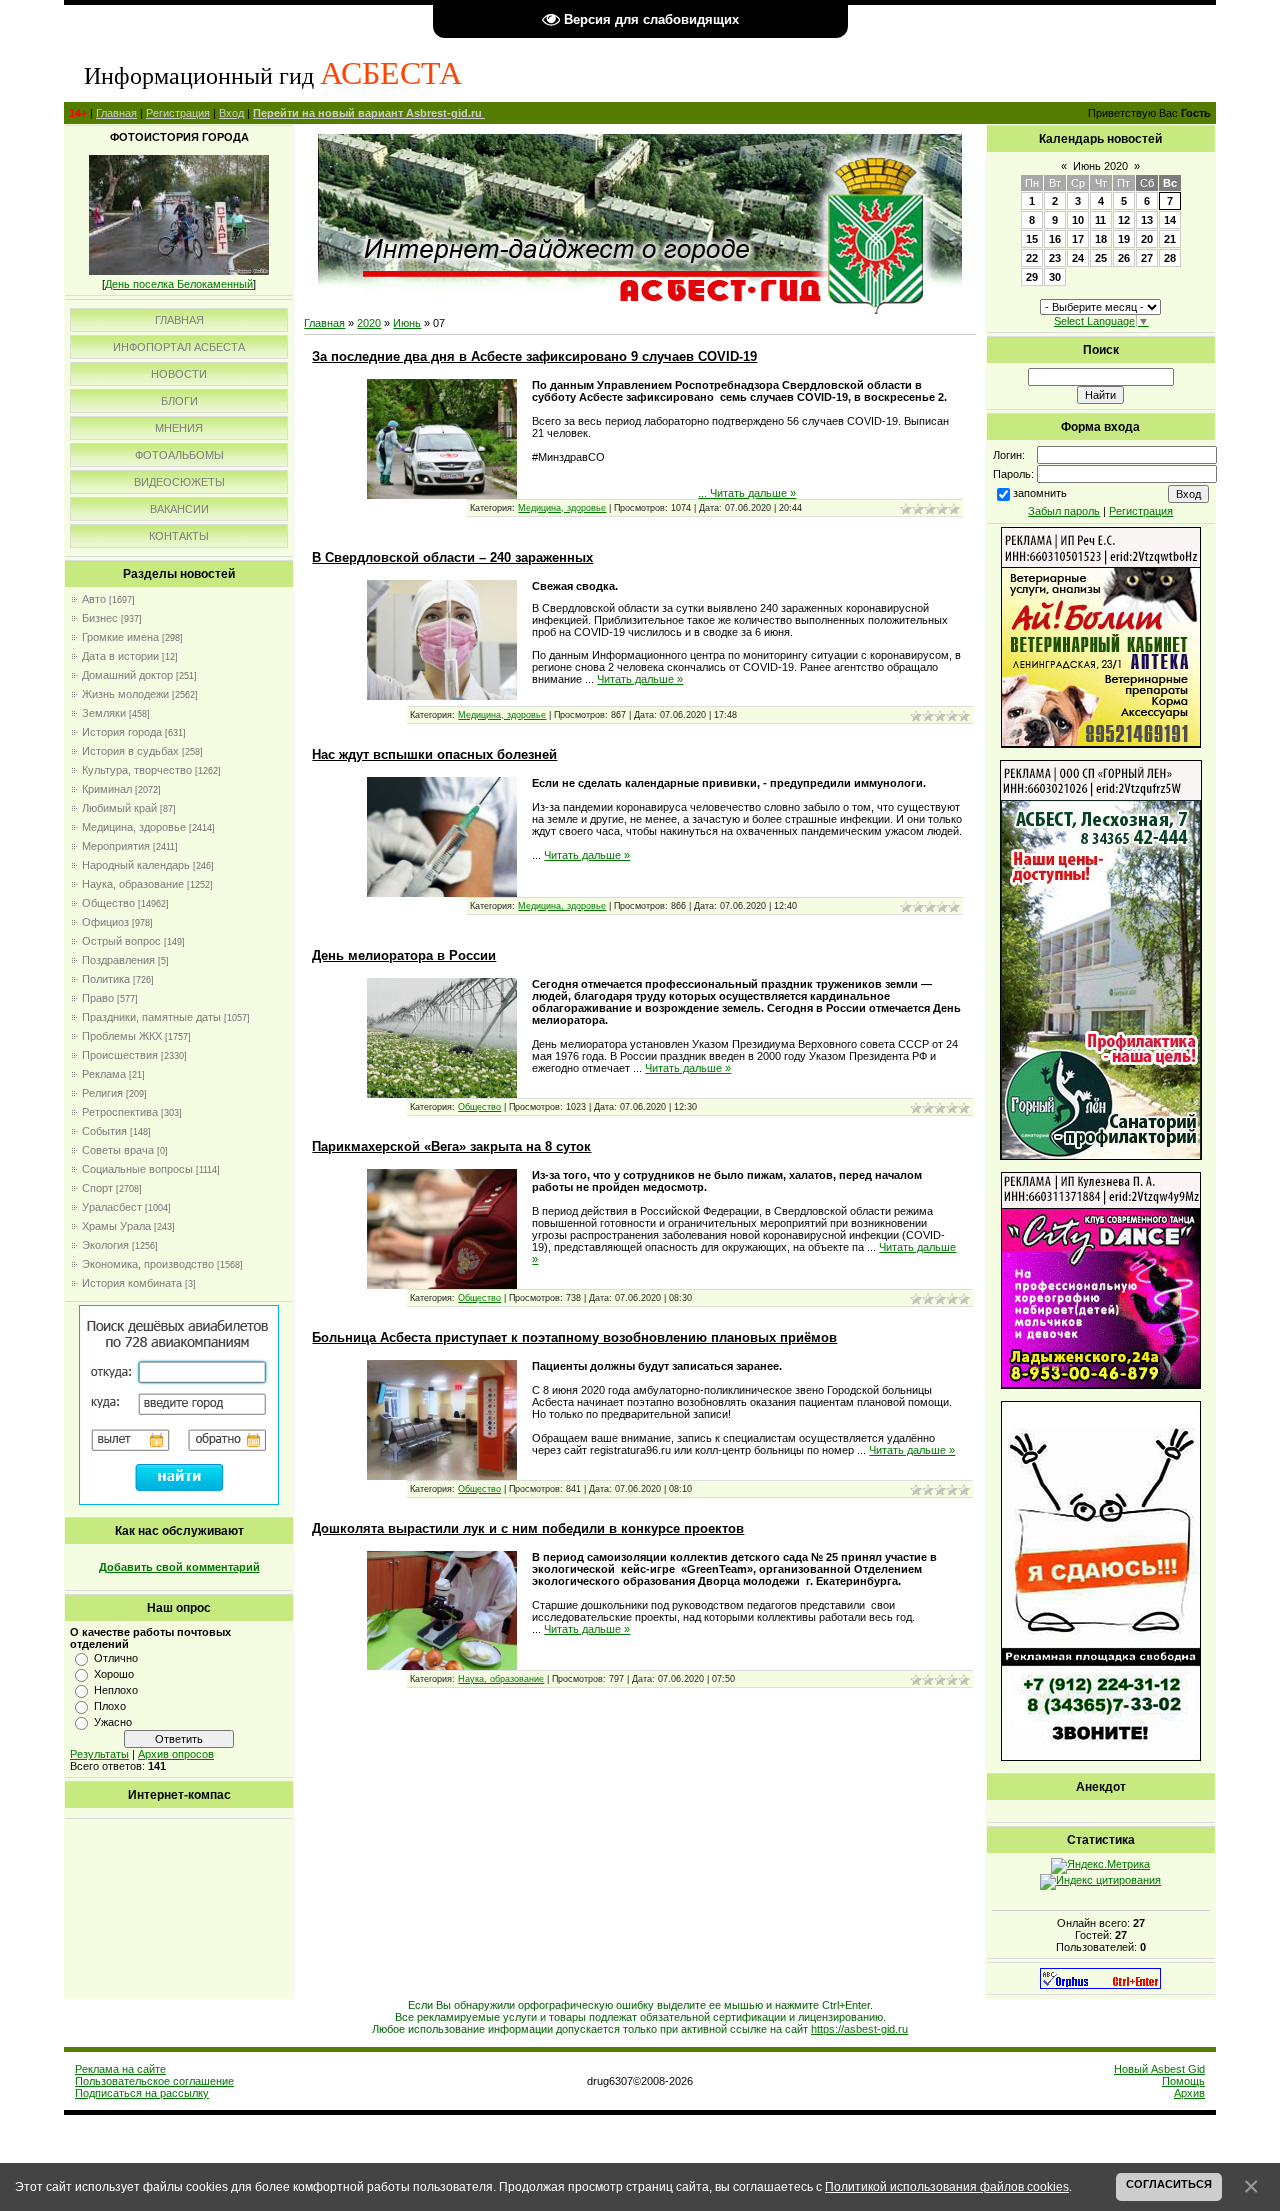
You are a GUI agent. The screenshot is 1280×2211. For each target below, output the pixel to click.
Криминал (107, 789)
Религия (102, 1093)
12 (1124, 220)
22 (1032, 258)
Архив (1189, 2093)
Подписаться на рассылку (142, 2093)
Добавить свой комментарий (179, 1567)
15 (1032, 239)
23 (1055, 258)
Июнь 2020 (1100, 166)
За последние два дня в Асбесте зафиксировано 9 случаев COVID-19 (534, 356)
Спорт (97, 1188)
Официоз (105, 922)
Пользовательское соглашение (154, 2081)
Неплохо (116, 1690)
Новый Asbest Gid (1159, 2069)
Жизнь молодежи (125, 694)
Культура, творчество (137, 770)
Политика (106, 979)
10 (1078, 220)
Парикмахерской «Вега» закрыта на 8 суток (451, 1146)
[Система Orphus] (1100, 1985)
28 (1170, 258)
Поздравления (118, 960)
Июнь (407, 323)
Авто (94, 599)
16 (1055, 239)
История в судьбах (130, 751)
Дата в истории (120, 656)
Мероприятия (116, 846)
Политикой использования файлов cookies (947, 2186)
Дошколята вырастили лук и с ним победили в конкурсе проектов (528, 1528)
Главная (116, 113)
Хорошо (114, 1674)
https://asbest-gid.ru (859, 2029)
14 (1170, 220)
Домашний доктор (127, 675)
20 (1147, 239)
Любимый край (119, 808)
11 (1100, 220)
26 (1124, 258)
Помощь (1183, 2081)
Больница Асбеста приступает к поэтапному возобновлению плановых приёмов (574, 1337)
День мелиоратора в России (404, 955)
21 (1170, 239)
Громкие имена (120, 637)
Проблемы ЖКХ (122, 1036)
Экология (105, 1245)
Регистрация (178, 113)
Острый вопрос (121, 941)
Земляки (104, 713)
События (104, 1131)
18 (1101, 239)
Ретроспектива (120, 1112)
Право (98, 998)
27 (1147, 258)
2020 (369, 323)
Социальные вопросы (137, 1169)
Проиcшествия (120, 1055)
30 (1055, 277)
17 (1078, 239)
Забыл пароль (1064, 511)
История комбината (132, 1283)
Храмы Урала (116, 1226)
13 (1147, 220)
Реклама (104, 1074)
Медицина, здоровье (134, 827)
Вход (231, 113)
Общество (108, 903)
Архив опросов (176, 1754)
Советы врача (118, 1150)
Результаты (99, 1754)
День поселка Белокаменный (179, 284)
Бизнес (100, 618)
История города (122, 732)
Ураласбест (112, 1207)
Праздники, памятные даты (151, 1017)
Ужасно (113, 1722)
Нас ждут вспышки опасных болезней (434, 754)
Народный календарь (136, 865)
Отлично (116, 1658)
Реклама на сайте (120, 2069)
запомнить (1040, 493)
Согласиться (1169, 2184)
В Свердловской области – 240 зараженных (452, 557)
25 (1101, 258)
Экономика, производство (148, 1264)
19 (1124, 239)
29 (1032, 277)
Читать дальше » (753, 493)
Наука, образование (133, 884)
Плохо (110, 1706)
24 (1078, 258)
